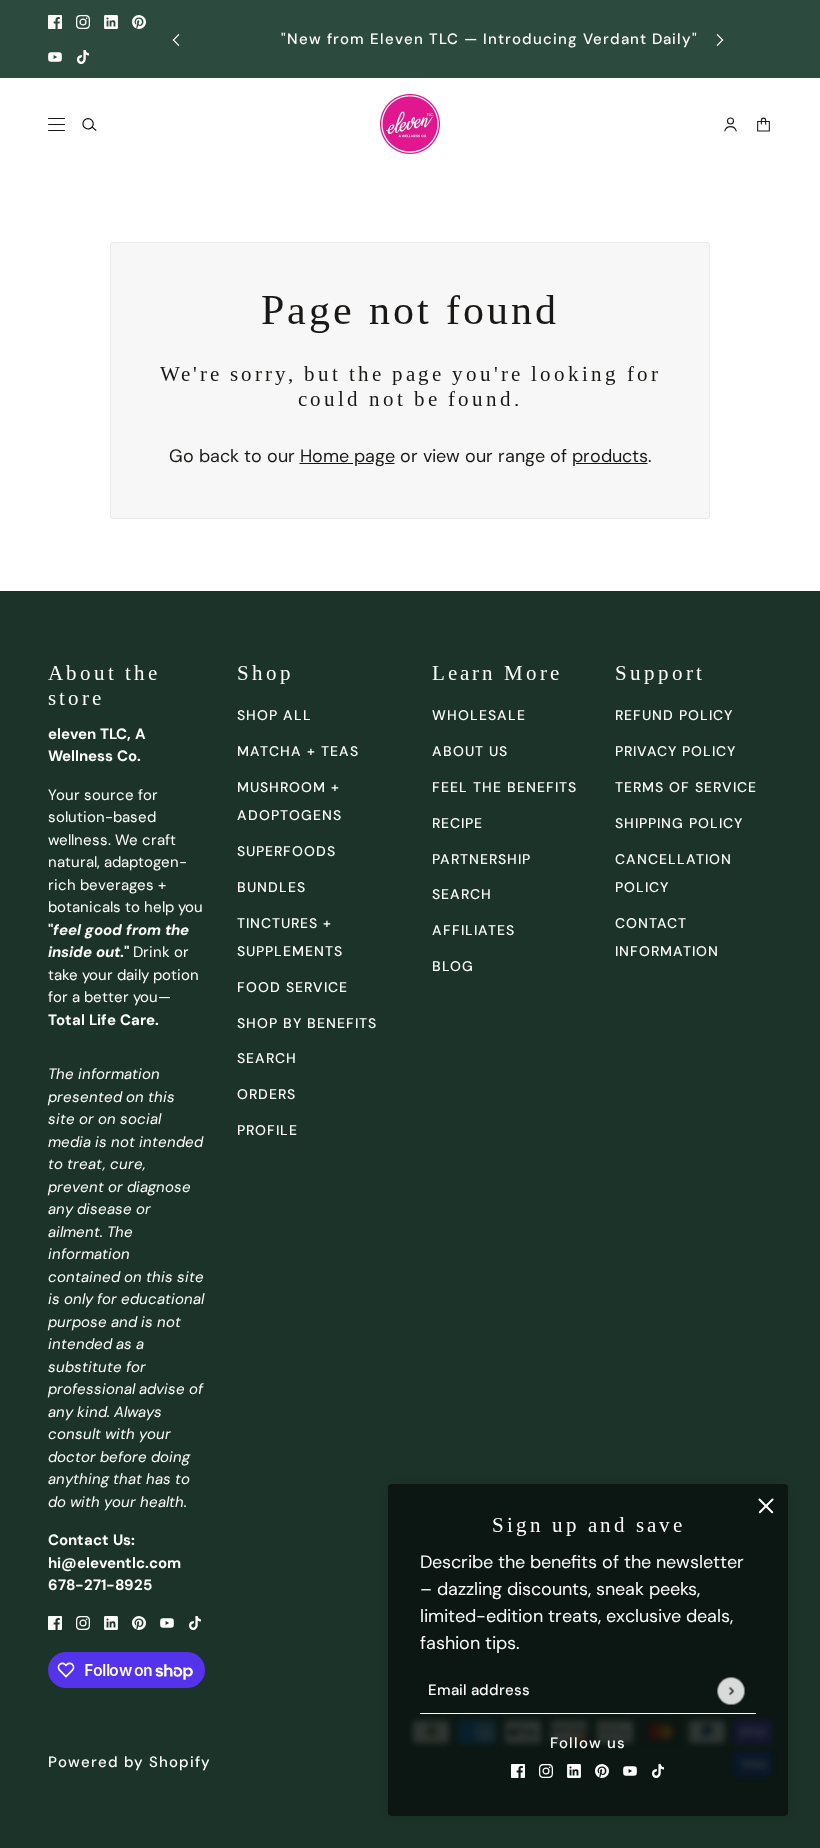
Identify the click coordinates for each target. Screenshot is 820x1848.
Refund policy (674, 715)
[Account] (730, 124)
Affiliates (473, 930)
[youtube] (55, 56)
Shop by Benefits (307, 1023)
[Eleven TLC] (410, 124)
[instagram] (83, 21)
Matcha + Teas (298, 751)
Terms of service (686, 787)
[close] (766, 1506)
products (610, 456)
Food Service (292, 987)
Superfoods (286, 851)
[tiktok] (83, 56)
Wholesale (479, 715)
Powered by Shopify (129, 1762)
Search (462, 894)
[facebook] (55, 21)
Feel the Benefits (504, 787)
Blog (453, 966)
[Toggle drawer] (56, 124)
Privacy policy (675, 751)
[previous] (176, 39)
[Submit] (730, 1690)
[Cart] (763, 124)
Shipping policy (679, 823)
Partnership (481, 859)
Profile (267, 1130)
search (267, 1058)
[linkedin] (111, 21)
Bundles (271, 887)
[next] (720, 39)
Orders (266, 1094)
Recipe (457, 823)
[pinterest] (139, 21)
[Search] (89, 124)
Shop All (274, 715)
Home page (347, 456)
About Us (470, 751)
